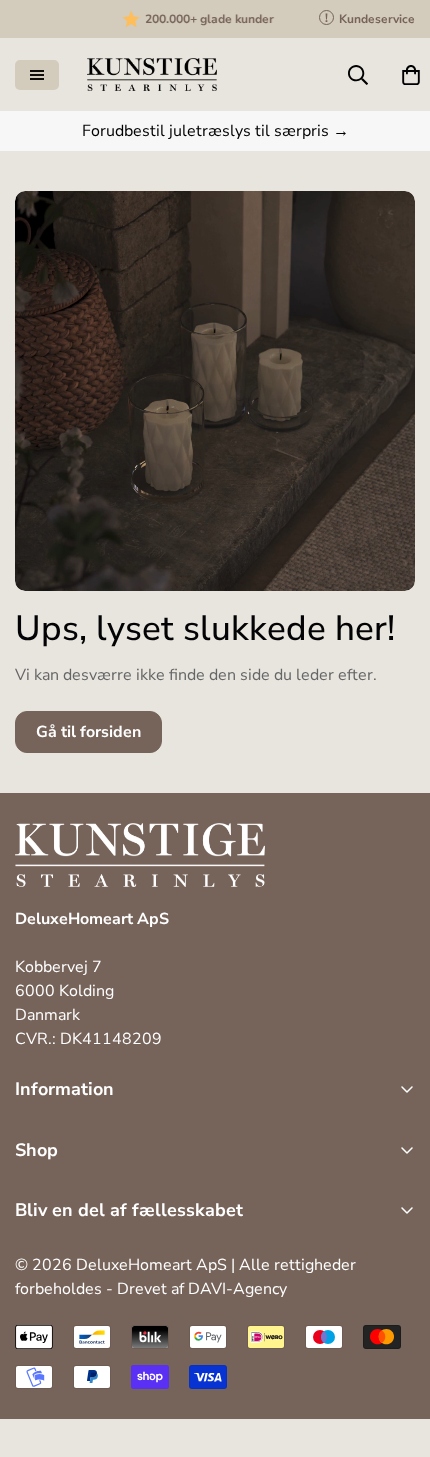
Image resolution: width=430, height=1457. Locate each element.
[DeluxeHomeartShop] (152, 74)
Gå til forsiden (88, 732)
